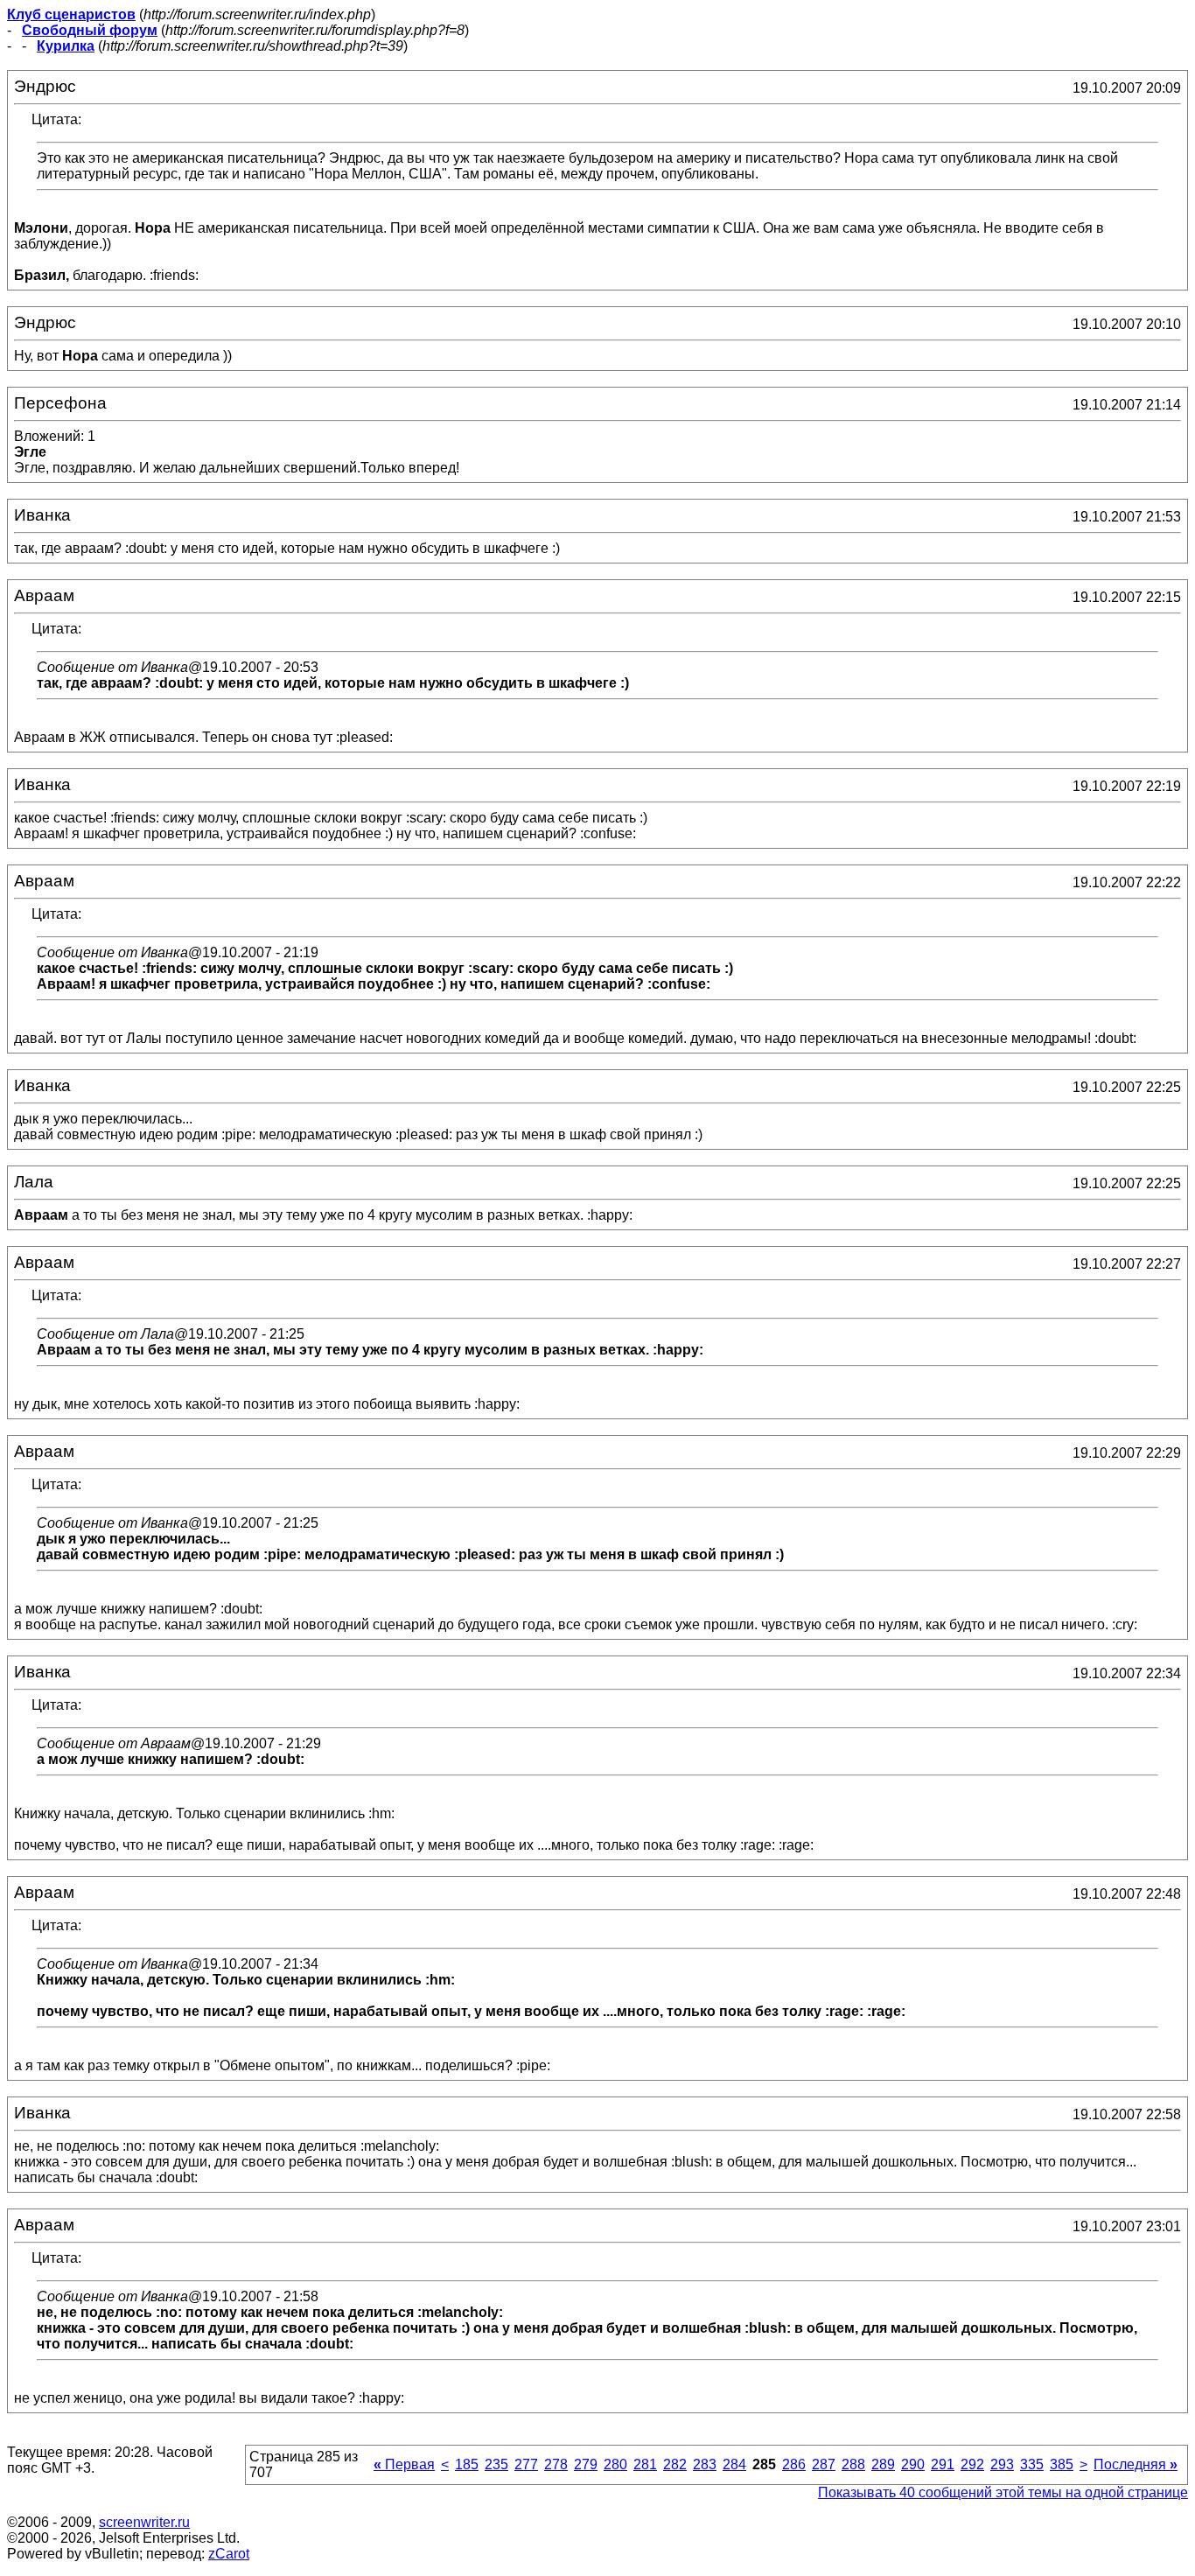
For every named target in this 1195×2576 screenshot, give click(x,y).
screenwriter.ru (144, 2522)
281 (645, 2464)
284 (734, 2464)
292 (972, 2464)
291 (943, 2464)
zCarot (229, 2554)
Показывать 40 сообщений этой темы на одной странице (1003, 2492)
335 (1032, 2464)
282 (675, 2464)
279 (586, 2464)
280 (615, 2464)
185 (467, 2464)
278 (556, 2464)
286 (794, 2464)
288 (853, 2464)
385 (1062, 2464)
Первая (404, 2464)
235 (496, 2464)
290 (913, 2464)
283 (705, 2464)
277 (526, 2464)
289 (883, 2464)
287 (824, 2464)
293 (1002, 2464)
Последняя (1136, 2464)
